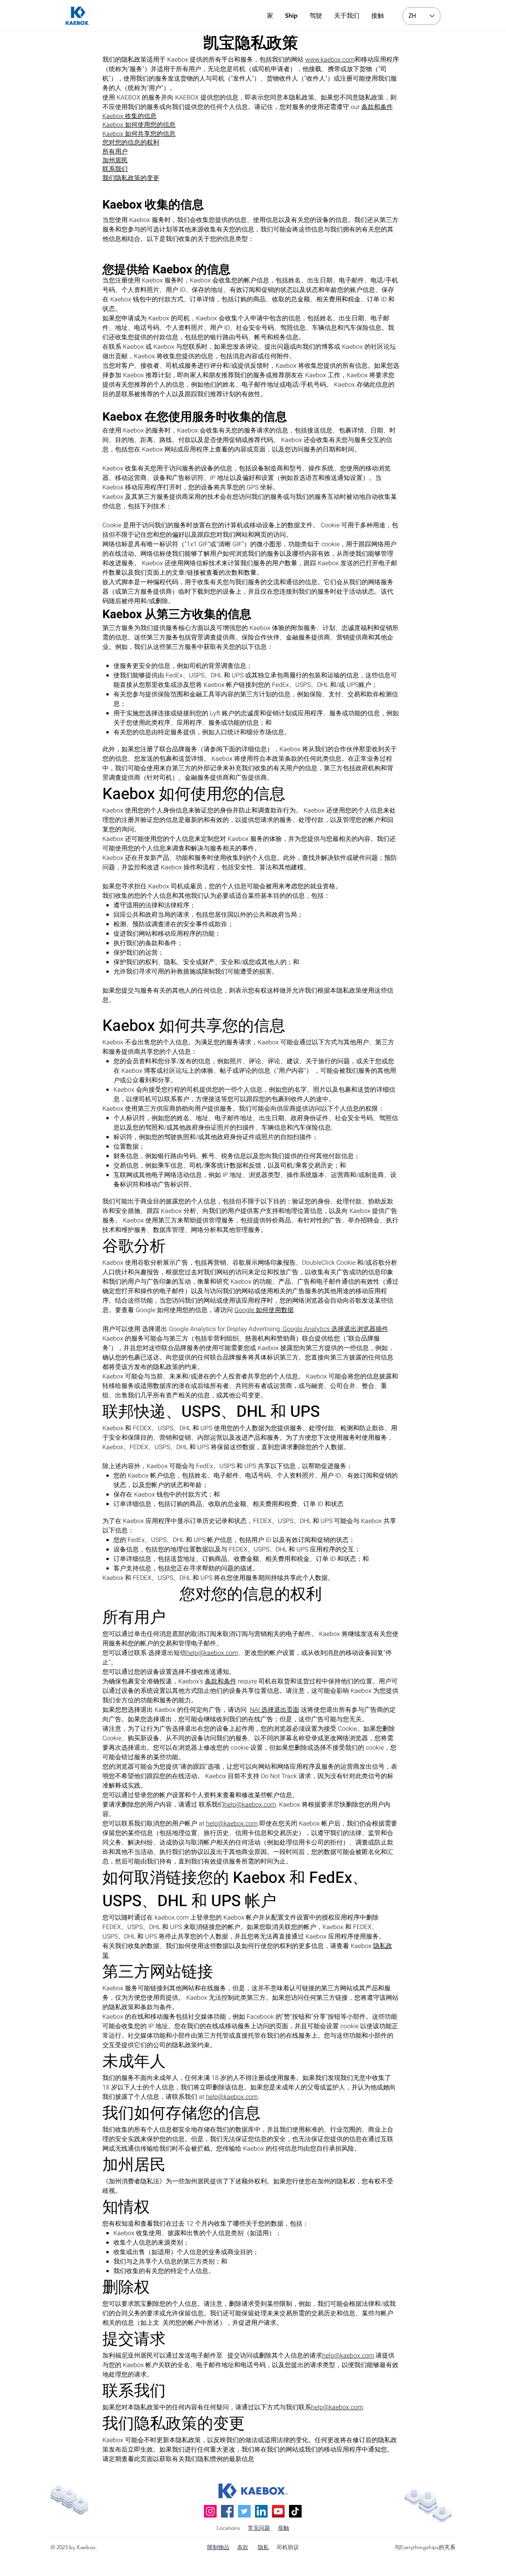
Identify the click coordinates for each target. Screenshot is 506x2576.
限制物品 (218, 2547)
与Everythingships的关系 (425, 2547)
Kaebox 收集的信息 (129, 116)
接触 (283, 2528)
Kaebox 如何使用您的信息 (139, 125)
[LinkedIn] (261, 2511)
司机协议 (288, 2547)
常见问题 (259, 2528)
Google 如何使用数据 (264, 1310)
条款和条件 (377, 107)
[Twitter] (244, 2511)
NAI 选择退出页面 (275, 1710)
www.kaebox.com (330, 60)
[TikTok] (295, 2511)
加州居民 (115, 160)
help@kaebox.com (212, 1653)
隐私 (263, 2547)
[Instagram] (210, 2511)
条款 (243, 2547)
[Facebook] (227, 2511)
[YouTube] (278, 2511)
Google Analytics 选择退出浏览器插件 (335, 1329)
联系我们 (115, 169)
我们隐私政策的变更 (131, 178)
